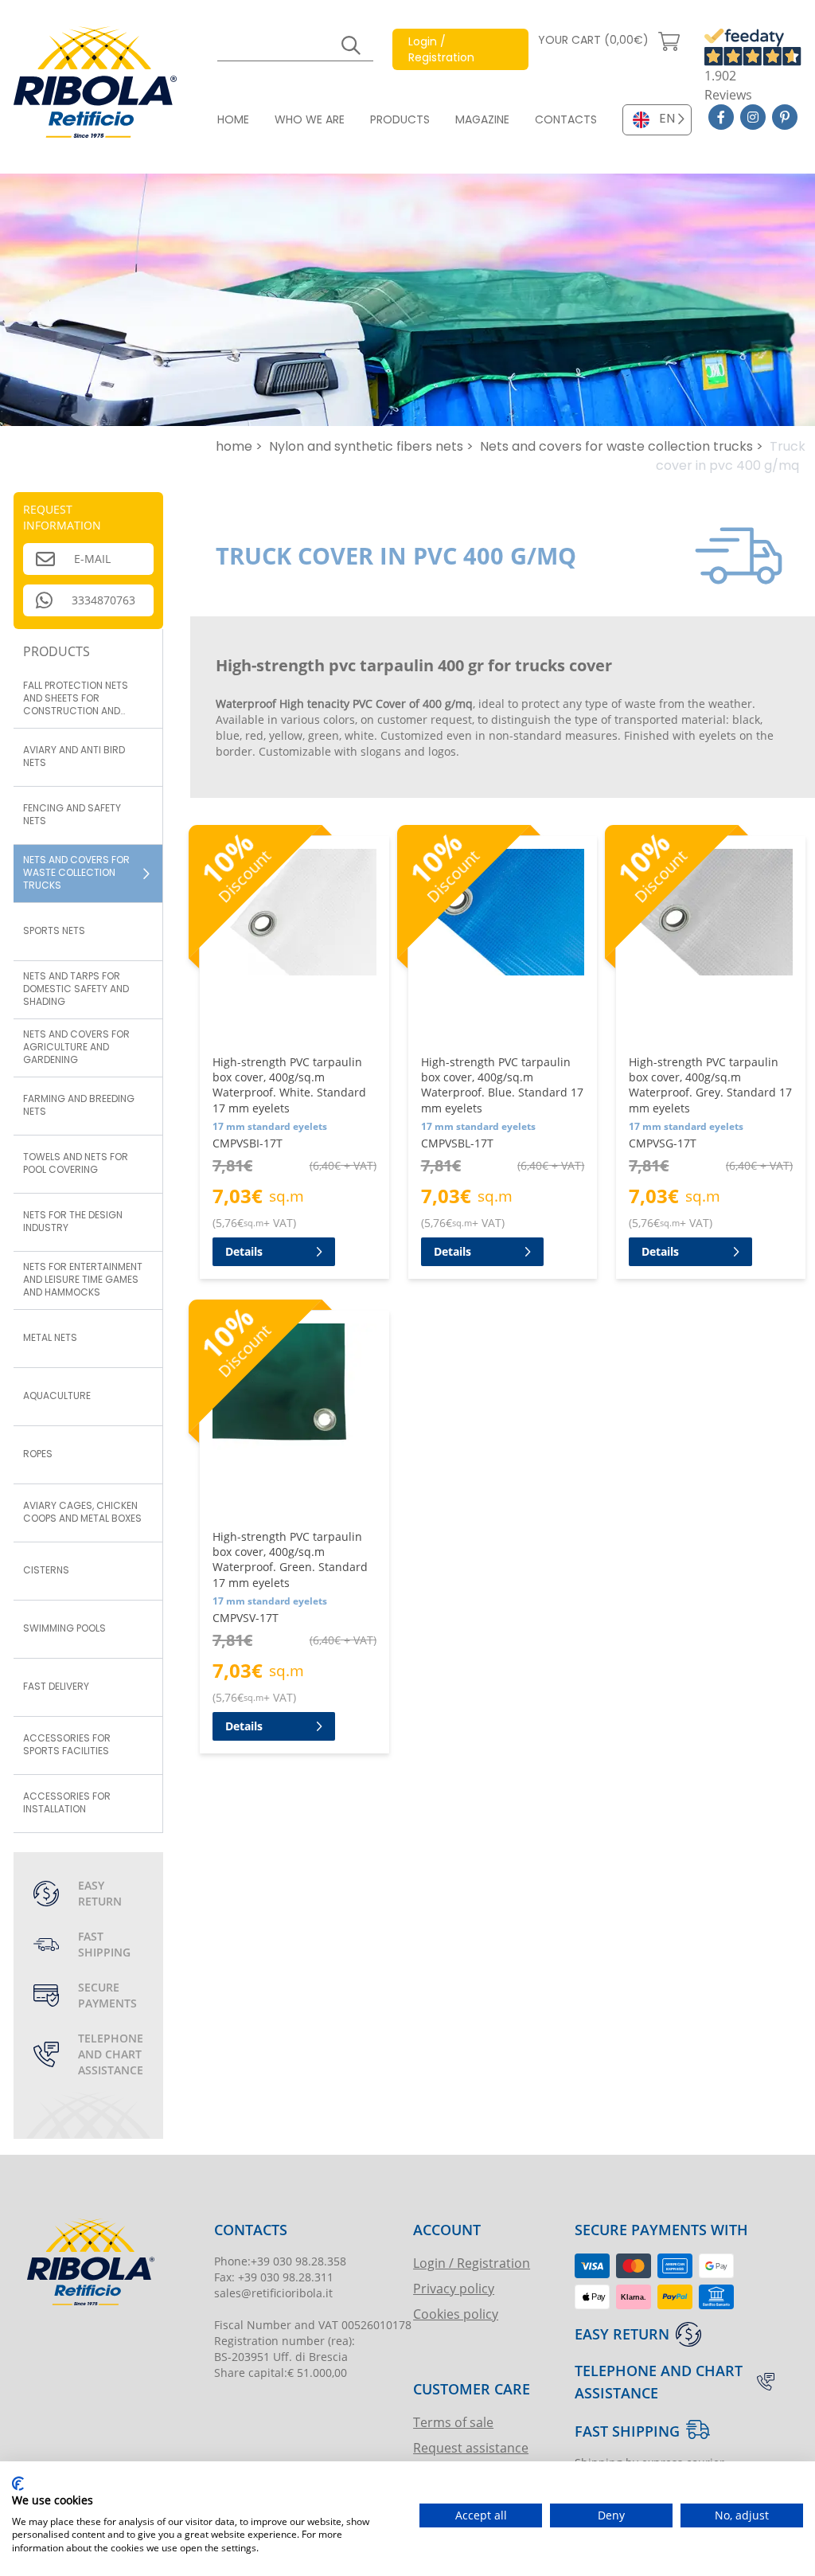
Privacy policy (454, 2288)
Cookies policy (456, 2314)
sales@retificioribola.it (273, 2293)
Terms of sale (453, 2422)
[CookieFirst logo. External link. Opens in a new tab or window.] (18, 2484)
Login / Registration (472, 2263)
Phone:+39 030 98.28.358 (280, 2261)
